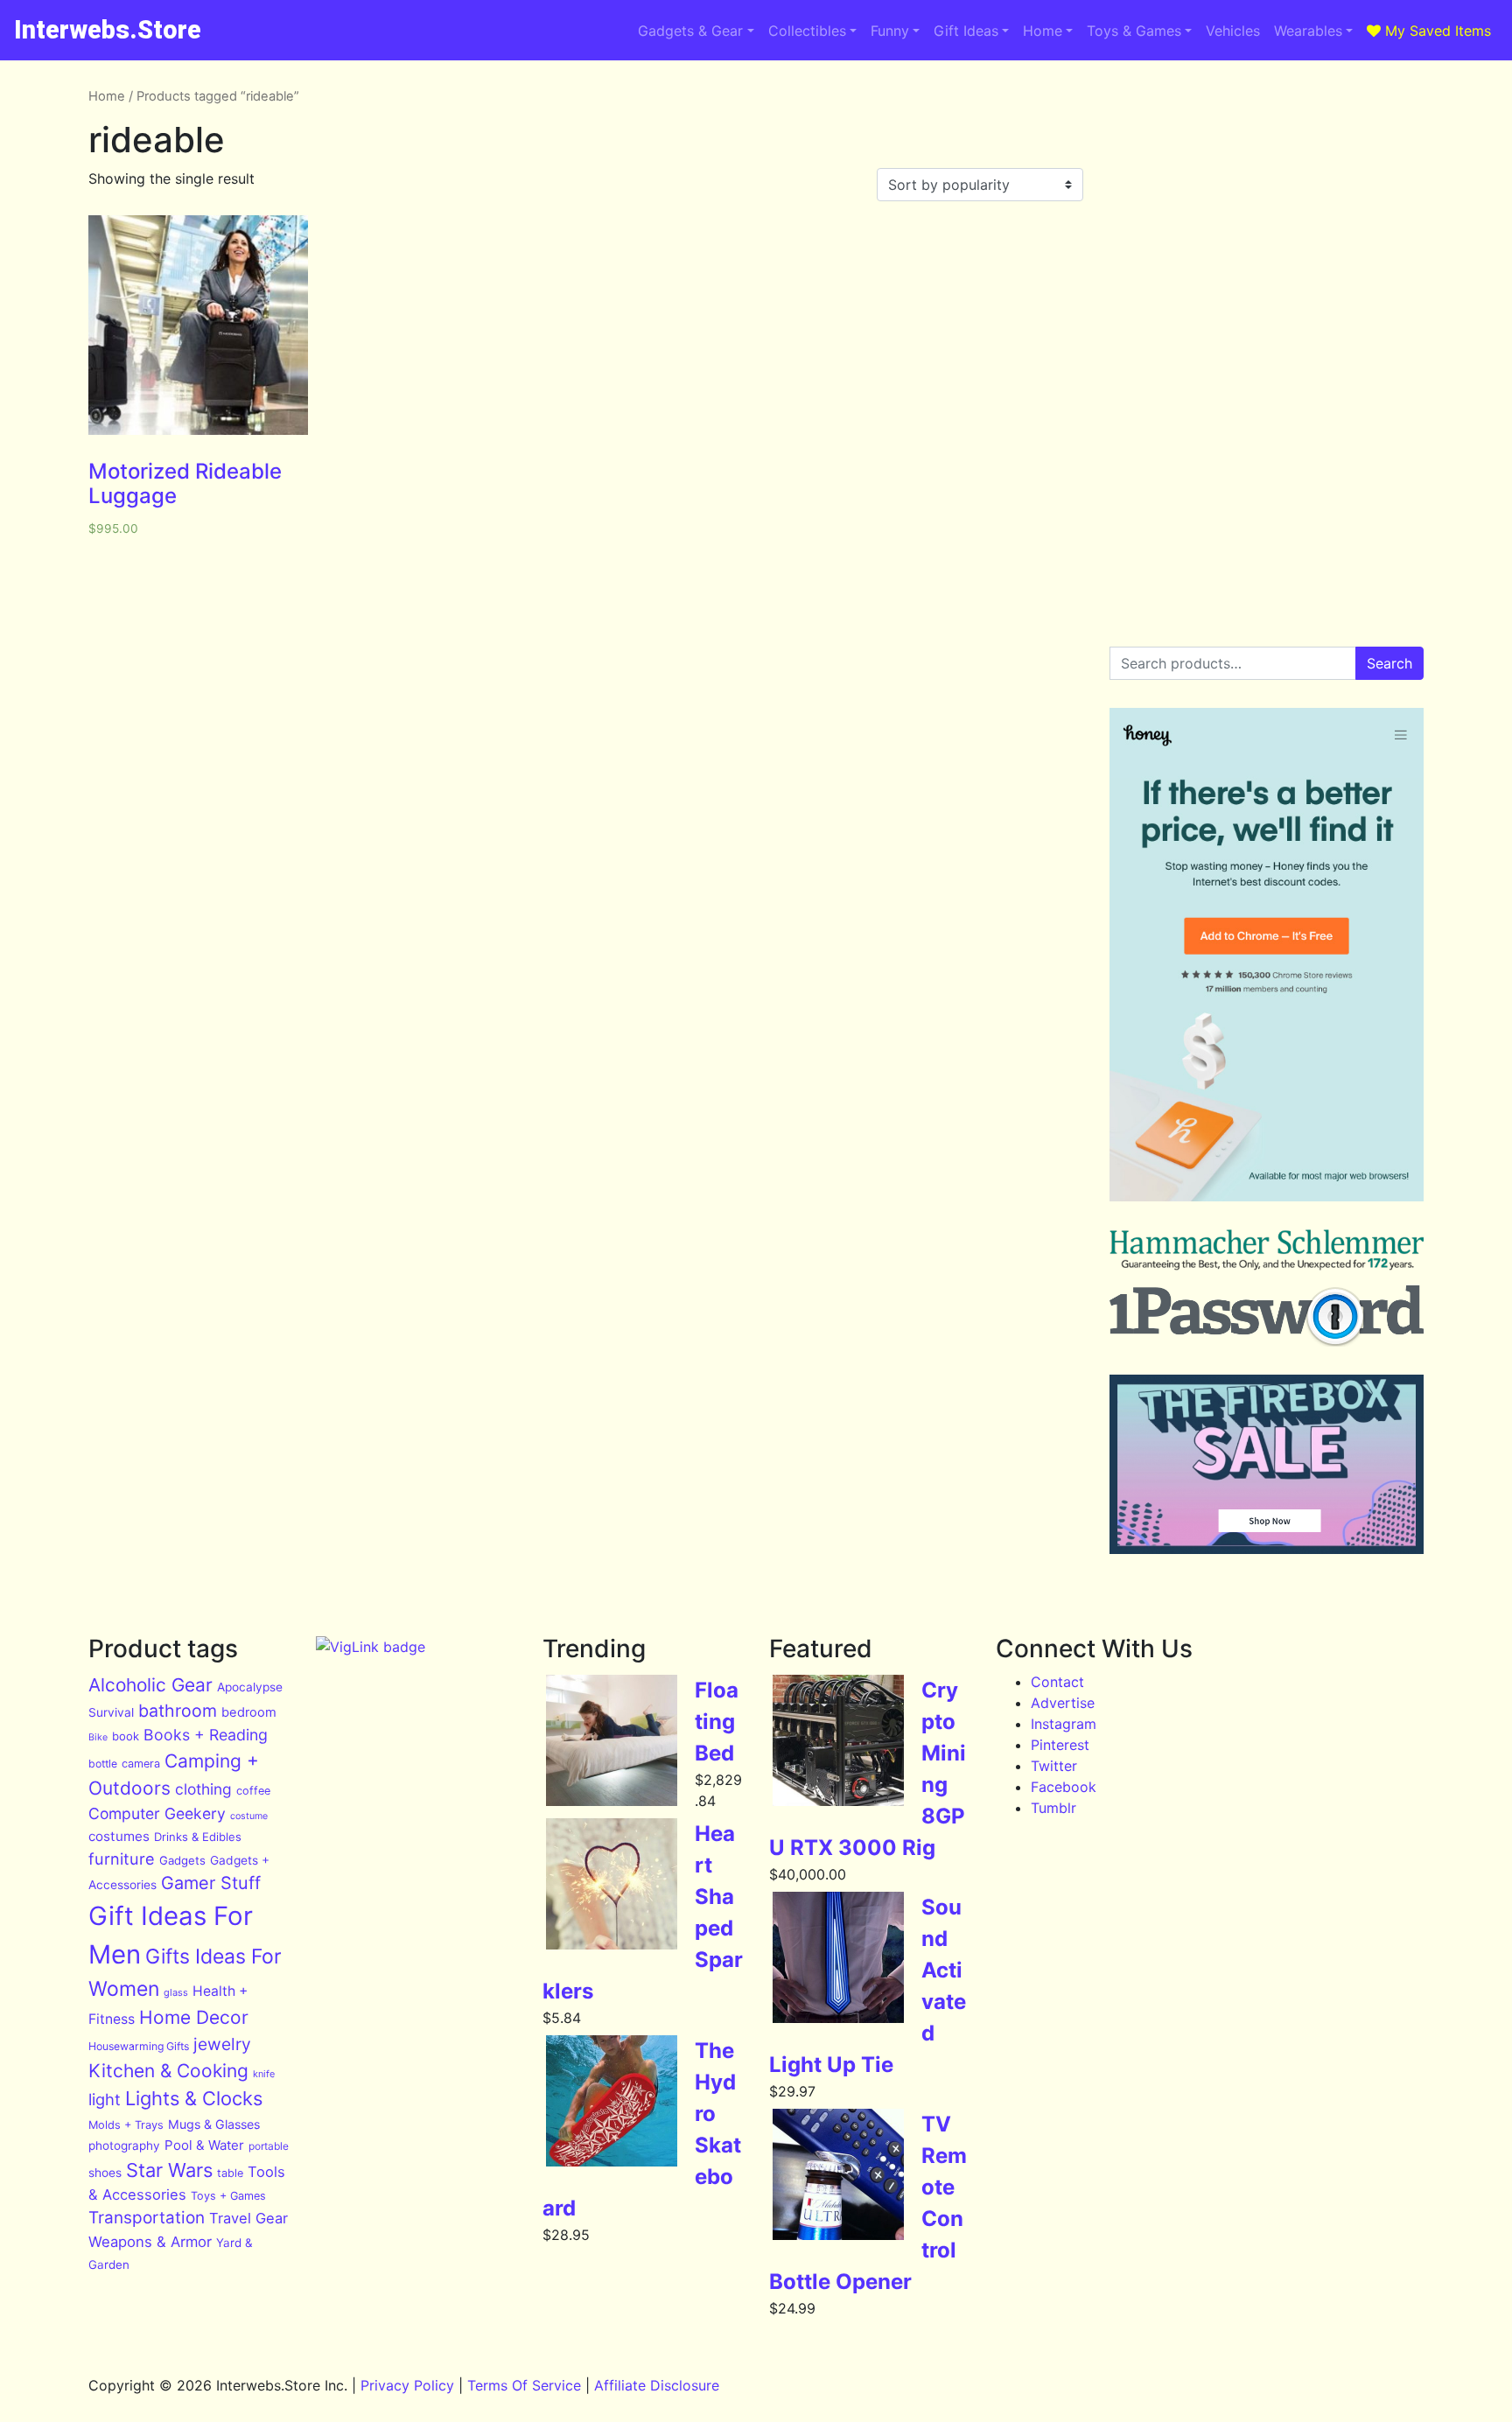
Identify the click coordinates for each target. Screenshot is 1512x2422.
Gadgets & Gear (690, 31)
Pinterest (1060, 1745)
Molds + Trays (126, 2125)
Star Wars (169, 2170)
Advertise (1063, 1703)
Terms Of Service (524, 2385)
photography (124, 2145)
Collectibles (807, 31)
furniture (122, 1858)
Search (1389, 663)
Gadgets (182, 1860)
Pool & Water (204, 2145)
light (105, 2099)
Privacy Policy (407, 2385)
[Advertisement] (1267, 209)
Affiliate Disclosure (657, 2385)
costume (249, 1816)
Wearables (1308, 31)
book (126, 1736)
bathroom (178, 1711)
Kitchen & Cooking (168, 2071)
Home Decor (194, 2017)
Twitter (1054, 1766)
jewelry (222, 2044)
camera (141, 1764)
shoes (105, 2173)
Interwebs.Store (108, 30)
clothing (203, 1789)
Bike (98, 1737)
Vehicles (1233, 31)
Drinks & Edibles (198, 1837)
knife (264, 2074)
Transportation (147, 2218)
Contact (1057, 1682)
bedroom (249, 1712)
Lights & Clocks (194, 2098)
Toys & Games (1134, 31)
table (230, 2173)
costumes (119, 1836)
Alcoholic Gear (150, 1685)
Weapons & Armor (150, 2242)
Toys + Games (228, 2196)
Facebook (1064, 1787)
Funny (890, 31)
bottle (103, 1764)
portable (269, 2146)
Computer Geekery (157, 1813)
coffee (253, 1791)
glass (176, 1992)
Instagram (1064, 1724)
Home (1043, 31)
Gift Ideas (966, 31)
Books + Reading (206, 1735)
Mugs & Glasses (214, 2124)
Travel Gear (248, 2218)
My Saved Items (1436, 31)
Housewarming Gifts (139, 2046)
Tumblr (1053, 1808)
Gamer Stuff (211, 1883)
